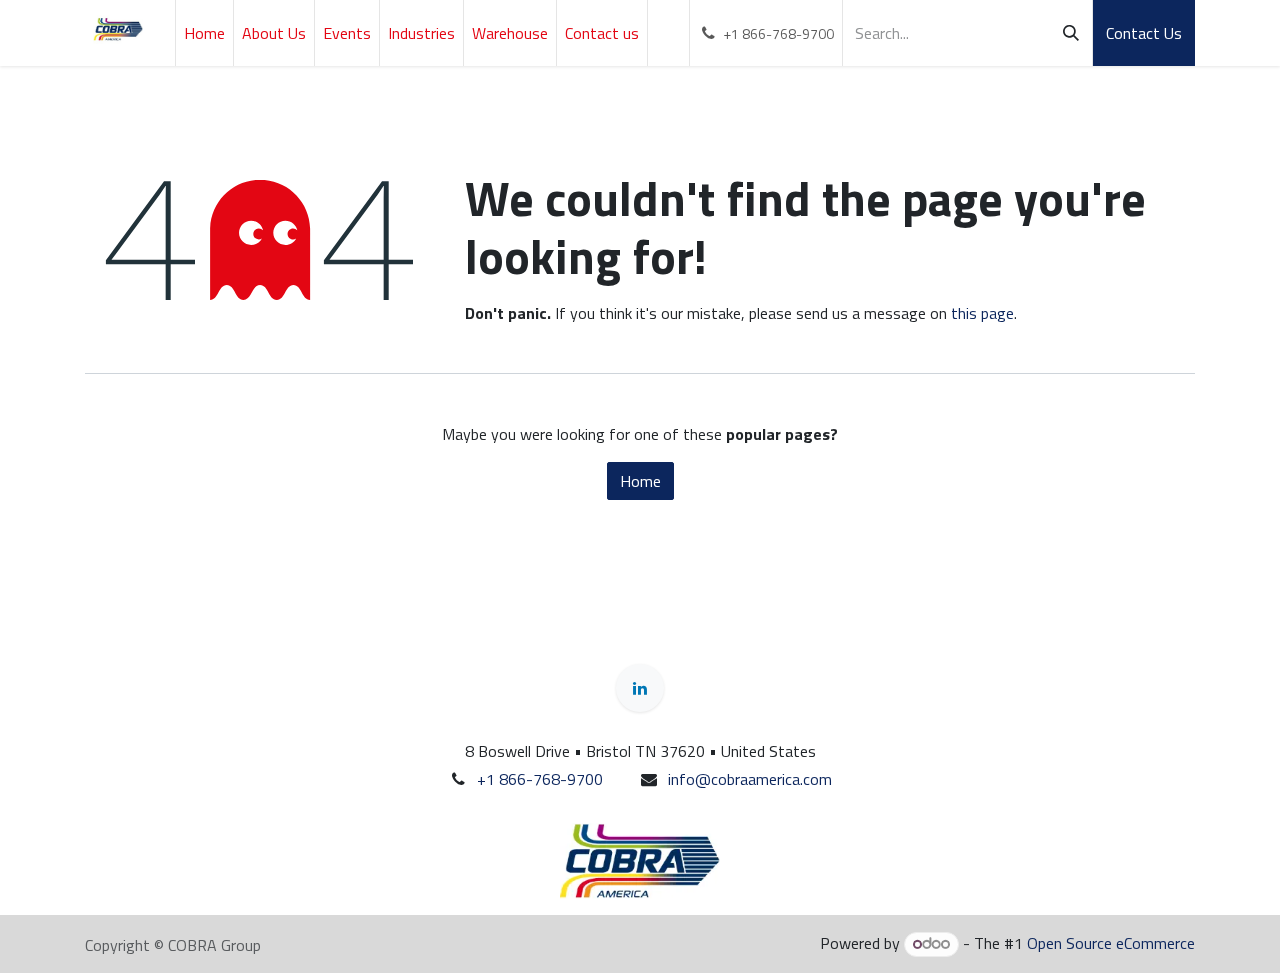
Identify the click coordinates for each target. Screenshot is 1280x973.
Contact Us (1144, 33)
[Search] (1071, 33)
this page (982, 313)
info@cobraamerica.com (750, 779)
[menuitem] (204, 33)
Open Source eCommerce (1111, 943)
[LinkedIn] (640, 688)
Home (640, 481)
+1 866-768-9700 (540, 779)
